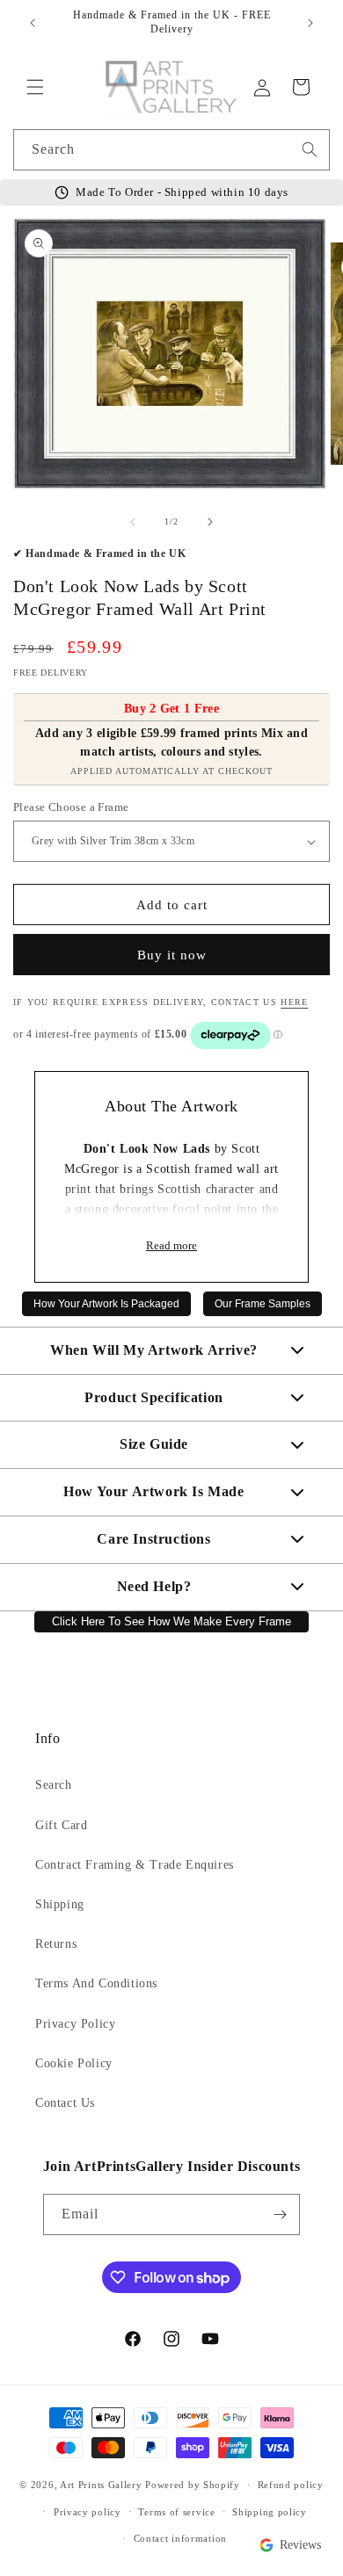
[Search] (310, 149)
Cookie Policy (74, 2063)
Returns (56, 1944)
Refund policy (291, 2485)
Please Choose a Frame (71, 807)
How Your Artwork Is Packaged (106, 1304)
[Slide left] (133, 522)
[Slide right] (210, 522)
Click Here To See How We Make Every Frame (171, 1622)
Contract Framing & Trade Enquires (135, 1865)
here (294, 1002)
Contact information (180, 2538)
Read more (171, 1246)
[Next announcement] (310, 23)
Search (54, 1785)
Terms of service (176, 2512)
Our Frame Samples (263, 1304)
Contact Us (65, 2103)
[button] (35, 87)
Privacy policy (88, 2512)
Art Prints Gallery (101, 2485)
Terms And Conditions (96, 1983)
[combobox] (171, 150)
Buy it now (172, 955)
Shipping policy (270, 2512)
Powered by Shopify (193, 2485)
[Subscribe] (280, 2214)
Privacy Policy (75, 2024)
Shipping (60, 1904)
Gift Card (61, 1825)
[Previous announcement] (33, 23)
